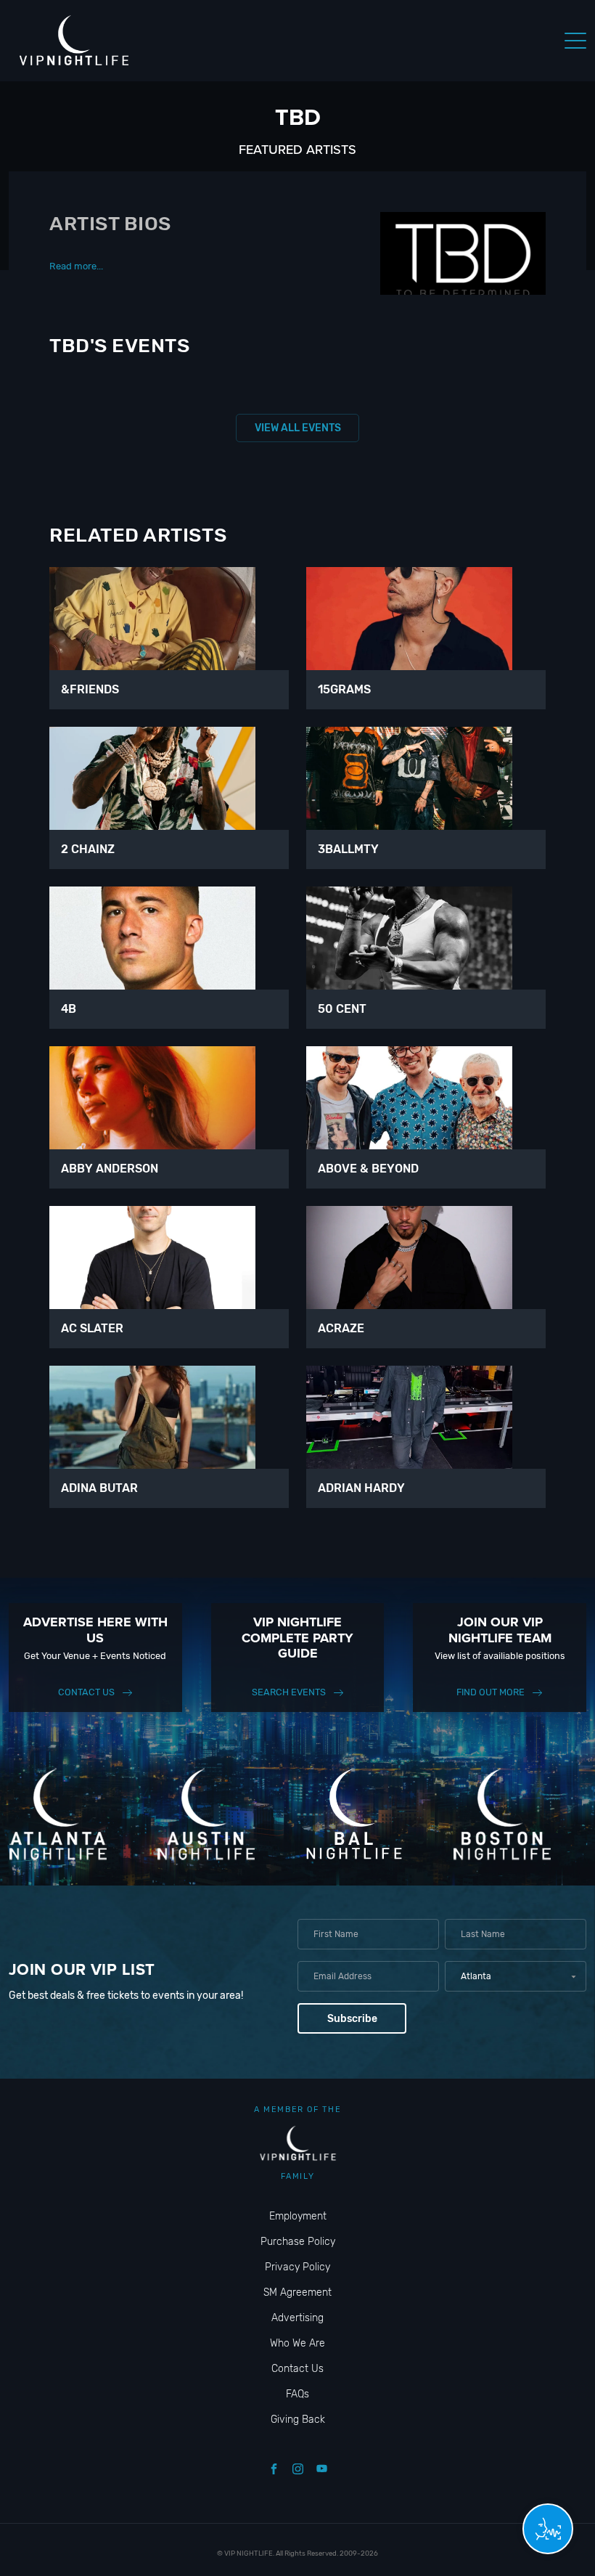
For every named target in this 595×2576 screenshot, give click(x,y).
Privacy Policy (297, 2267)
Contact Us (86, 1692)
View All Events (298, 428)
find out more (491, 1692)
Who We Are (297, 2343)
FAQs (297, 2394)
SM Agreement (297, 2292)
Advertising (297, 2318)
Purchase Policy (298, 2242)
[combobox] (516, 1976)
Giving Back (298, 2420)
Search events (289, 1692)
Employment (298, 2216)
